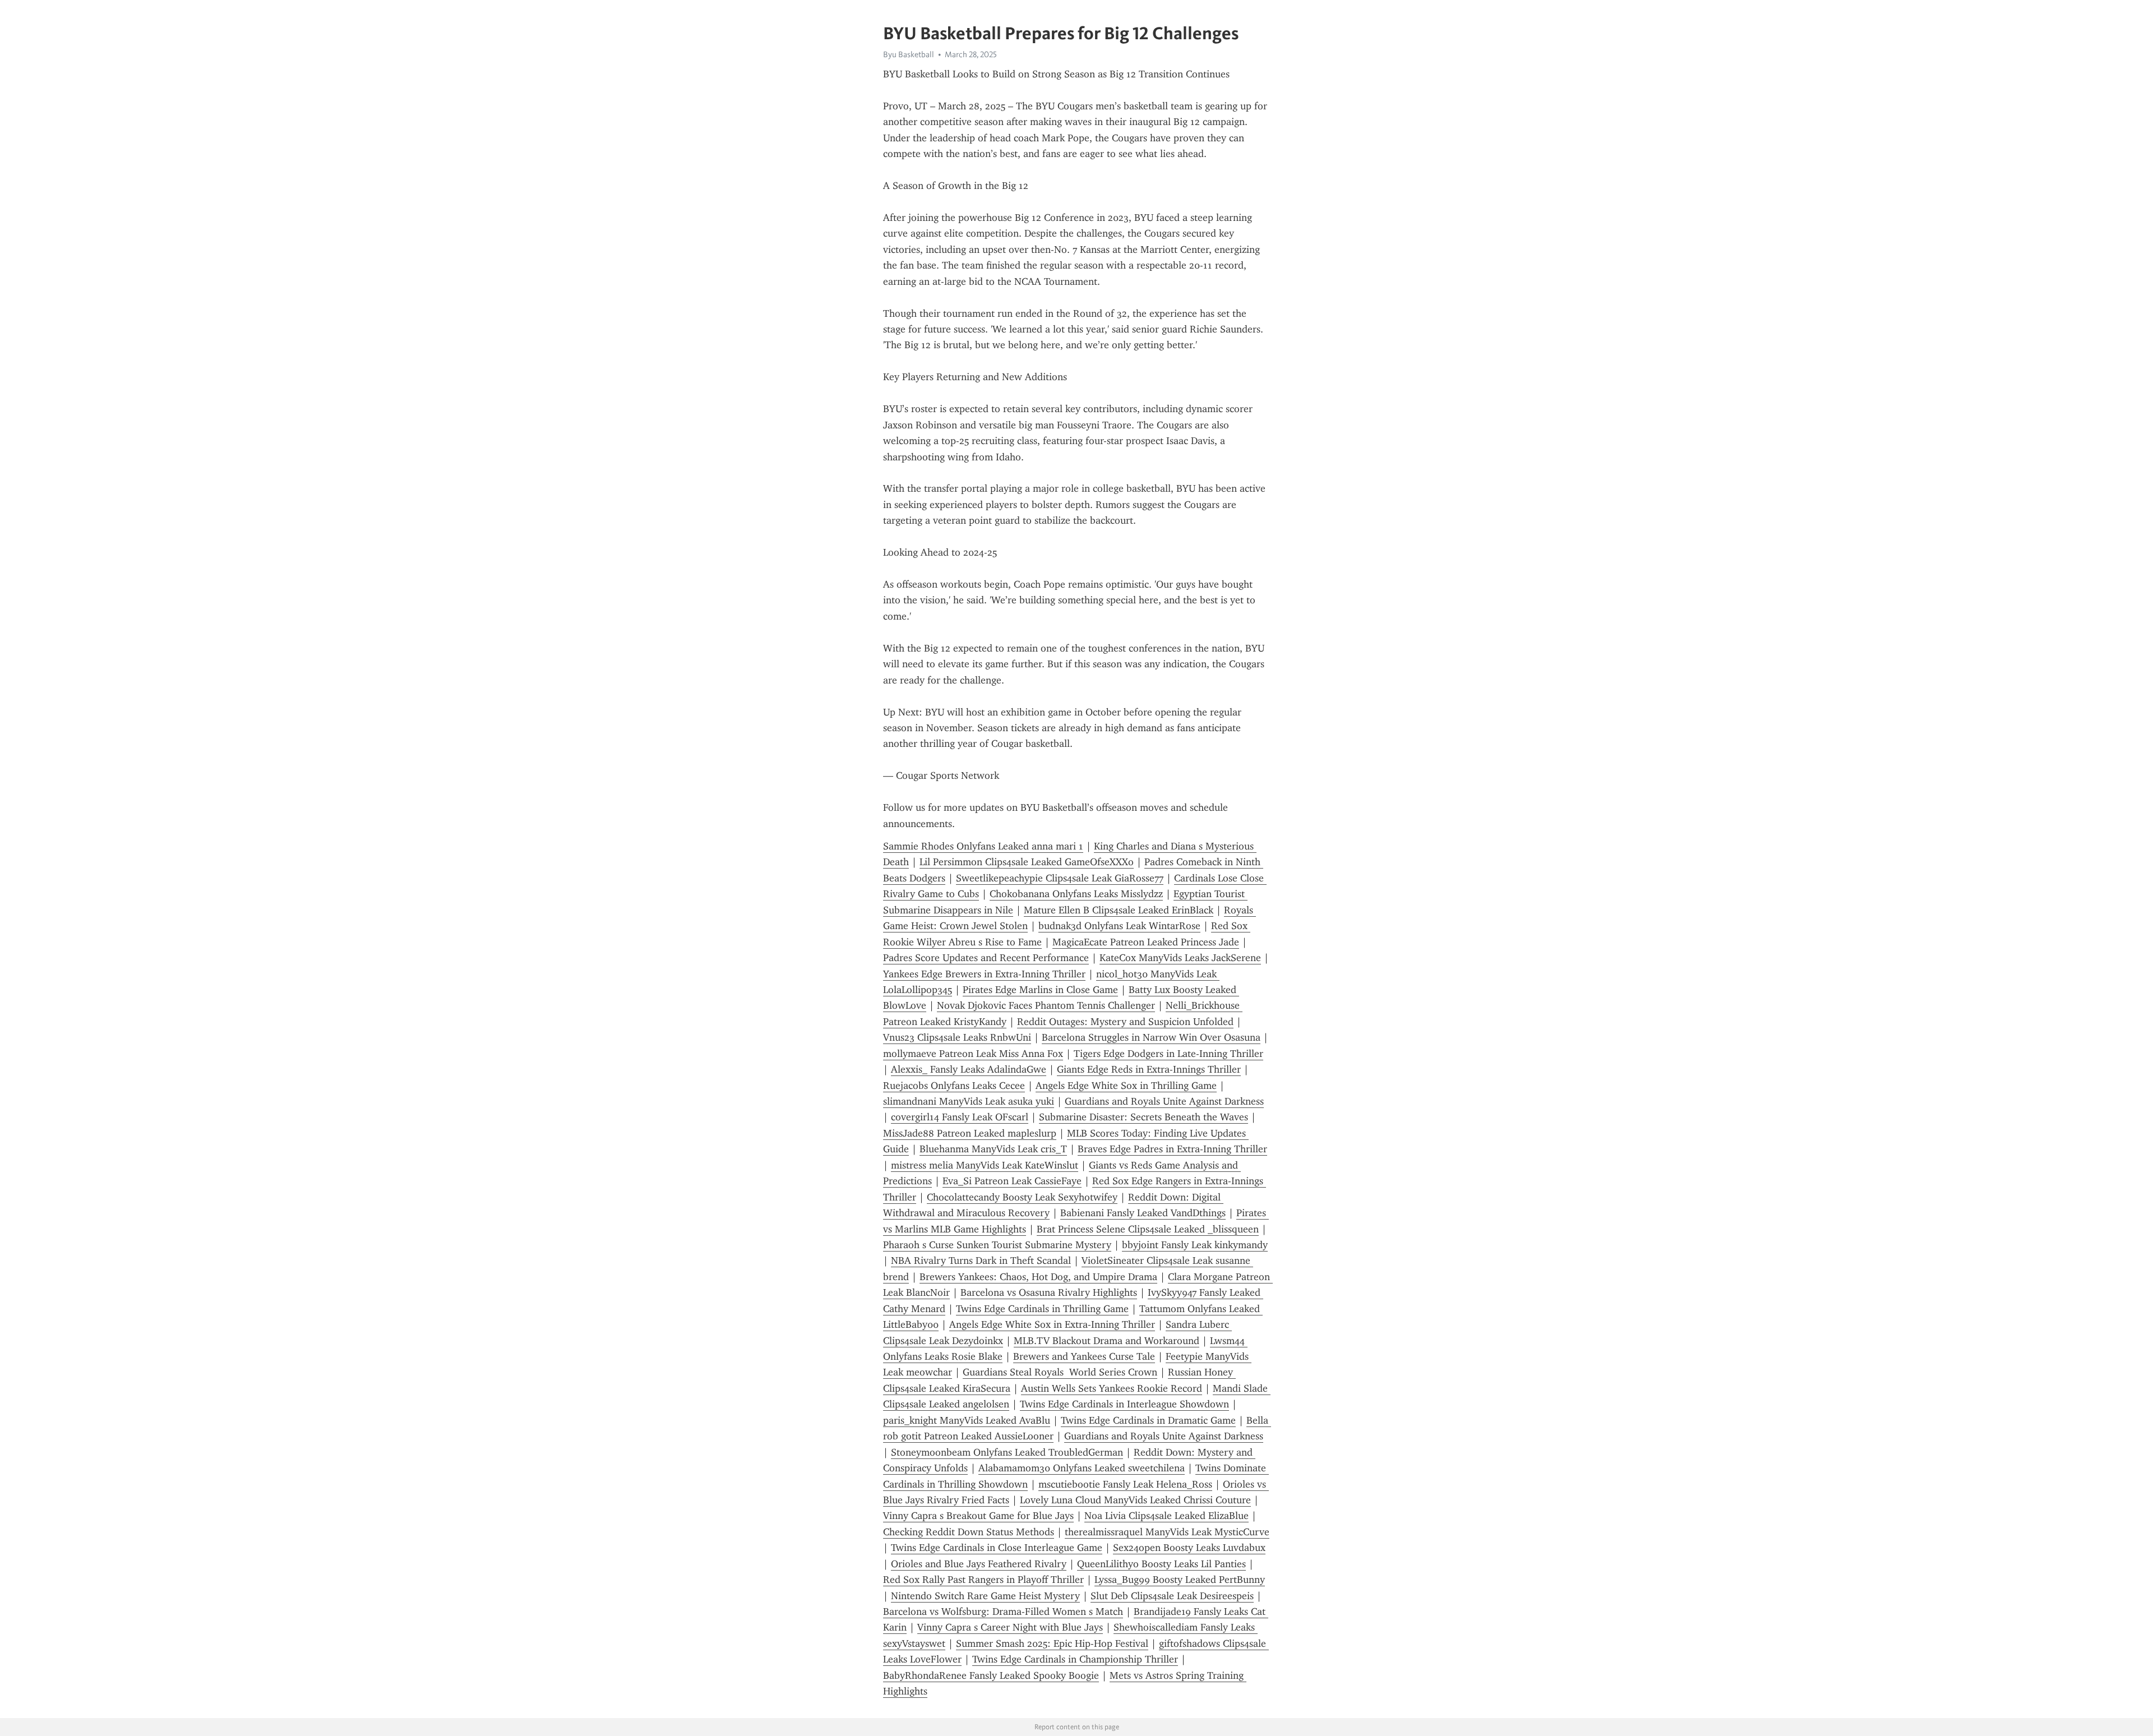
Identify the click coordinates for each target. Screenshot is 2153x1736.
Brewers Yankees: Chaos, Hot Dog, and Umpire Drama (1038, 1277)
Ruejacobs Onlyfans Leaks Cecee (954, 1086)
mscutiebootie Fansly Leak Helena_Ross (1125, 1484)
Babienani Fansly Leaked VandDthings (1143, 1213)
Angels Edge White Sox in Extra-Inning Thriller (1052, 1324)
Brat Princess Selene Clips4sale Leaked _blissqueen (1148, 1229)
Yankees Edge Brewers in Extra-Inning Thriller (984, 974)
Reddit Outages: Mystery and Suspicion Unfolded (1125, 1022)
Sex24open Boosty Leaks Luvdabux (1189, 1548)
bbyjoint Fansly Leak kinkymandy (1195, 1245)
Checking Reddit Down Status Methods (969, 1532)
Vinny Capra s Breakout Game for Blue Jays (978, 1516)
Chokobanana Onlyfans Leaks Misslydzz (1076, 894)
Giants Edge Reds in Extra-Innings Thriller (1149, 1069)
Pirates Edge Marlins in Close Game (1040, 990)
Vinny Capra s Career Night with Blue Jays (1010, 1627)
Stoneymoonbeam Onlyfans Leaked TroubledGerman (1007, 1452)
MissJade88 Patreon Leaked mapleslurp (970, 1133)
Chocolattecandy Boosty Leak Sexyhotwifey (1022, 1197)
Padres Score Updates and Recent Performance (986, 958)
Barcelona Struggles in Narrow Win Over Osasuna (1151, 1037)
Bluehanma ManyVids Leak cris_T (993, 1149)
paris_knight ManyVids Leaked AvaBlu (967, 1420)
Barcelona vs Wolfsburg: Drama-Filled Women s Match (1003, 1612)
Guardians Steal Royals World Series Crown (1060, 1372)
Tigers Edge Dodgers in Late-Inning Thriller (1168, 1054)
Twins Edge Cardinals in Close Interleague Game (997, 1548)
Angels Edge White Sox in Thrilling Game (1126, 1086)
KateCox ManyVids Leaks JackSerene (1180, 958)
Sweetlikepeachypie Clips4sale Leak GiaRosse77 (1060, 878)
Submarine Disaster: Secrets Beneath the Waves (1144, 1117)
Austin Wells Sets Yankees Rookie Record (1112, 1388)
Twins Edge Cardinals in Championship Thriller (1075, 1659)
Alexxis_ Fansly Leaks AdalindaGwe (969, 1069)
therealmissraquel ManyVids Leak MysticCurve (1167, 1532)
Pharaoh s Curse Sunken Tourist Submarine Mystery (997, 1245)
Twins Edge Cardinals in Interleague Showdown (1124, 1404)
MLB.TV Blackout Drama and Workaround (1106, 1341)
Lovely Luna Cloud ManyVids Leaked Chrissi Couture (1135, 1500)
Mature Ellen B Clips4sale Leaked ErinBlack (1119, 910)
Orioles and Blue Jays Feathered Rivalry (979, 1564)
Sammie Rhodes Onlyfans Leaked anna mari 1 (983, 846)
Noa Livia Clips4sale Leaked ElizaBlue (1166, 1516)
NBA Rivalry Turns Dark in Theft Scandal (981, 1261)
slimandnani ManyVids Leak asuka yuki (969, 1101)
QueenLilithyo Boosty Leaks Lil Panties (1161, 1564)
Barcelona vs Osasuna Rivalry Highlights (1049, 1292)
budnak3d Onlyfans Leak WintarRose (1119, 926)
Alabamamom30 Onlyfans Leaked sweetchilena (1082, 1468)
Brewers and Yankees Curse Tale (1084, 1356)
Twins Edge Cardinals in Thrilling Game (1042, 1309)
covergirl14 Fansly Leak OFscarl (960, 1117)
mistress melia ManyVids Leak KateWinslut (985, 1165)
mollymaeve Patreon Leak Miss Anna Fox (973, 1054)
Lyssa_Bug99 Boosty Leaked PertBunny (1180, 1580)
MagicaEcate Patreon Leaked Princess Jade (1146, 942)
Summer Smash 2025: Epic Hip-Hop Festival (1052, 1643)
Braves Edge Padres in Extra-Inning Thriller (1172, 1149)
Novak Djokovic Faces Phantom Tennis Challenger (1046, 1005)
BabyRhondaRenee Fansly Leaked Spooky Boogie (991, 1675)
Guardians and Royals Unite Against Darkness (1164, 1101)
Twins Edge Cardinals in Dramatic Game (1148, 1420)
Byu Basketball (909, 54)
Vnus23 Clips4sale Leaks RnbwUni (957, 1037)
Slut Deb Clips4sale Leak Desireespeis (1172, 1596)
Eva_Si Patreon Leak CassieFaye (1012, 1181)
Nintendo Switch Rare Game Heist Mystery (985, 1596)
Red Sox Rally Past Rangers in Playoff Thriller (983, 1580)
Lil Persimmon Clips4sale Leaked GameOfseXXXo (1027, 862)
